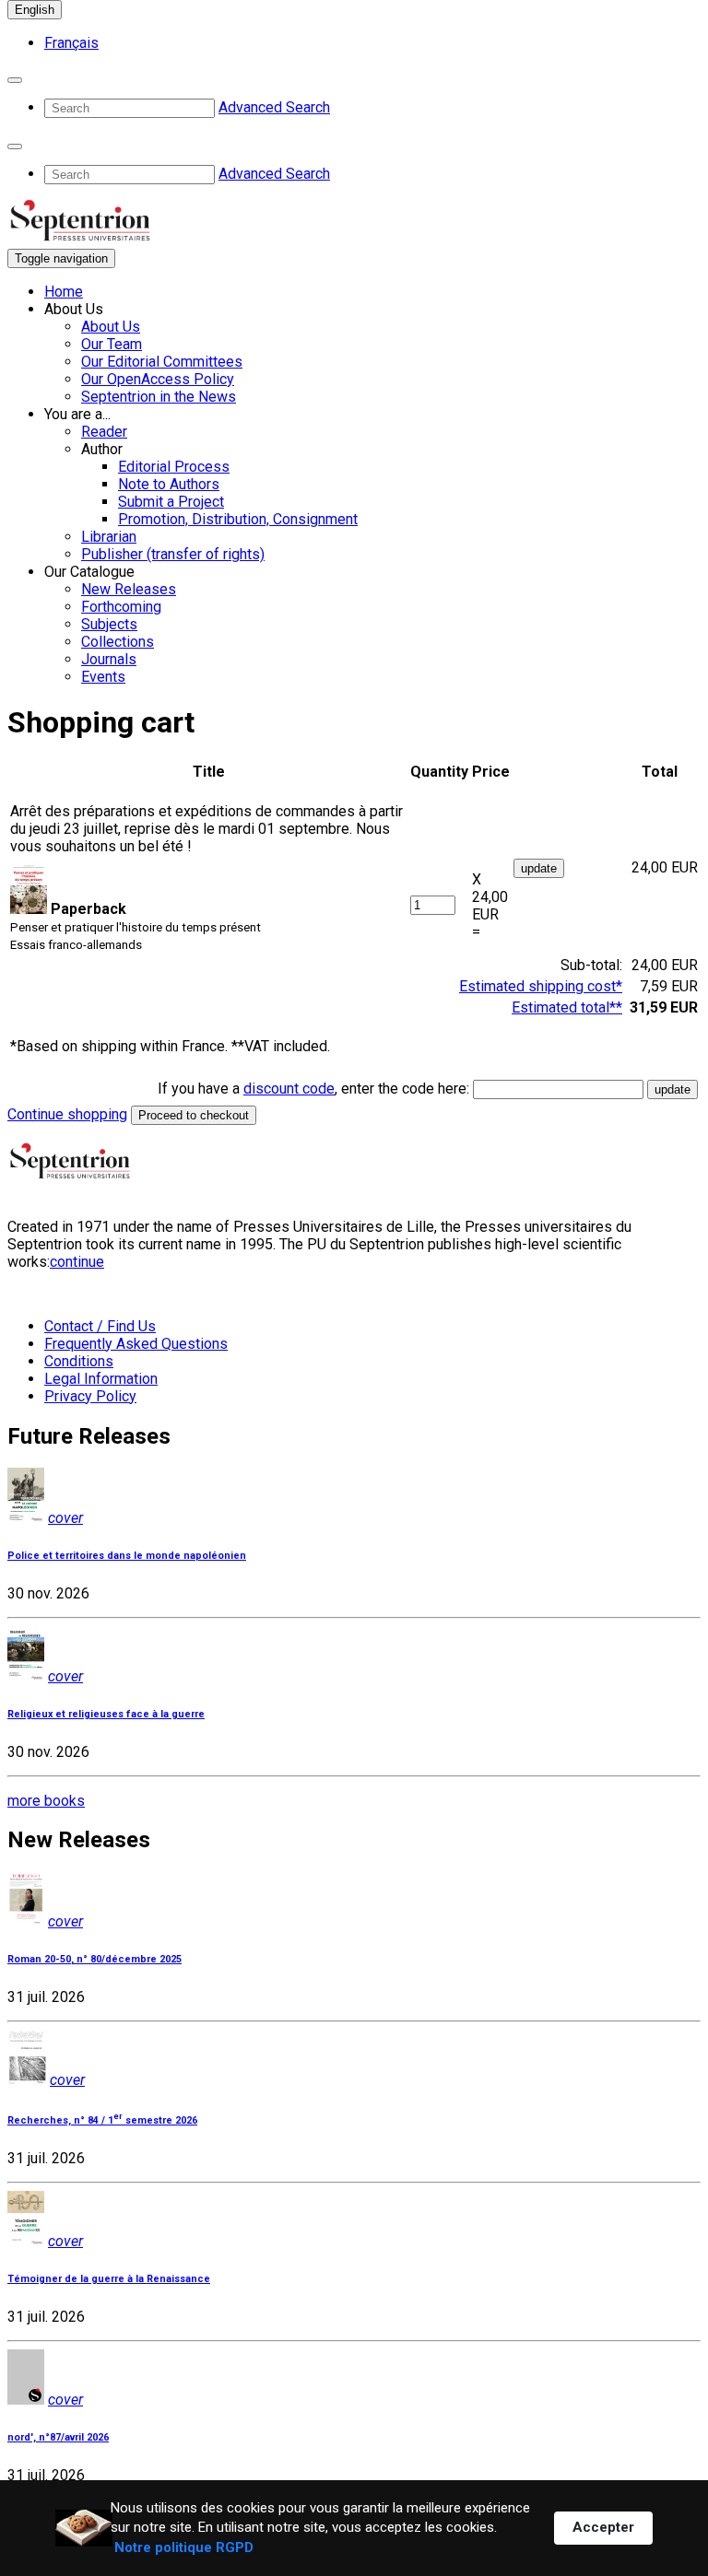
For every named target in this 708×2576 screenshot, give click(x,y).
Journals (109, 659)
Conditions (79, 1361)
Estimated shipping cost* (541, 986)
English (35, 10)
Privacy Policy (90, 1396)
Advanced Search (274, 107)
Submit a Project (171, 502)
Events (103, 677)
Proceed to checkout (194, 1115)
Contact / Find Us (100, 1326)
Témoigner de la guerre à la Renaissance (109, 2279)
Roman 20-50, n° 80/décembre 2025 (94, 1959)
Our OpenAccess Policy (158, 379)
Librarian (109, 537)
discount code (289, 1089)
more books (46, 1801)
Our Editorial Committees (162, 362)
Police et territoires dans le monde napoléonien (127, 1556)
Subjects (109, 624)
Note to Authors (169, 484)
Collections (118, 642)
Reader (104, 432)
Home (64, 292)
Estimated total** (567, 1007)
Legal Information (101, 1379)
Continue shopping (67, 1114)
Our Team (112, 344)
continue (77, 1262)
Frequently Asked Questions (136, 1344)
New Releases (129, 589)
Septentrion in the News (159, 397)
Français (71, 43)
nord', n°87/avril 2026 (58, 2437)
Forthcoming (121, 607)
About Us (111, 327)
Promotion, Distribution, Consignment (238, 519)
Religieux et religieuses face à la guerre (106, 1714)
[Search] (15, 80)
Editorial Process (174, 467)
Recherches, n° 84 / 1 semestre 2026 (102, 2120)
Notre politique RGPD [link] (184, 2547)
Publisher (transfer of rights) (173, 554)
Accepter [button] (603, 2527)
